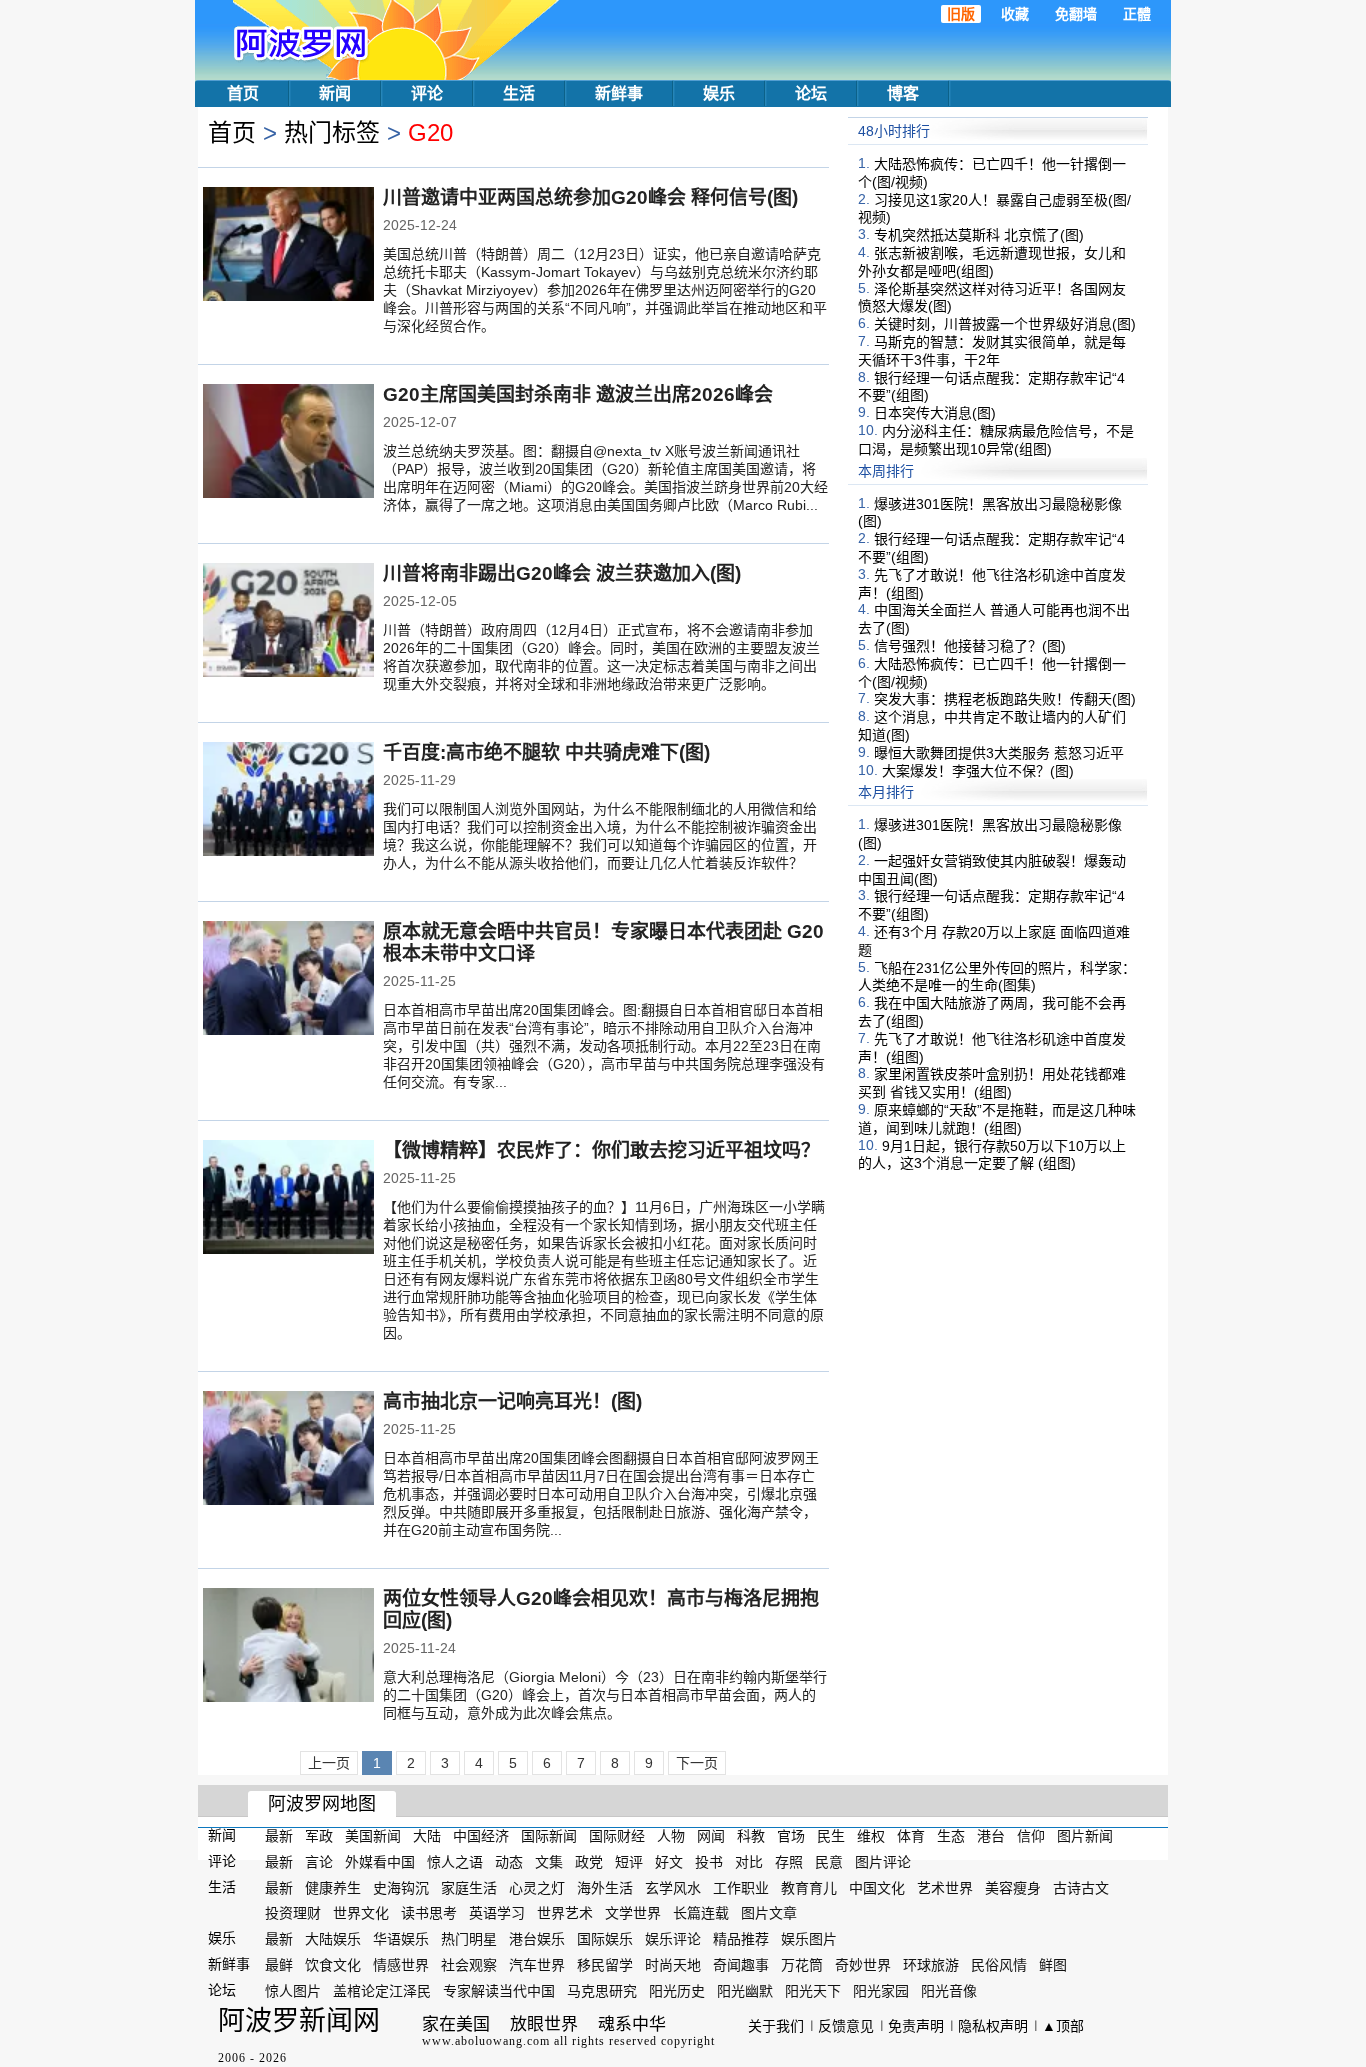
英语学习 (497, 1913)
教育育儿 (809, 1887)
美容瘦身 (1013, 1887)
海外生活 (605, 1887)
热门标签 (332, 132)
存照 (789, 1862)
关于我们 (776, 2026)
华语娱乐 (401, 1939)
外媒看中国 (380, 1862)
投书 (709, 1862)
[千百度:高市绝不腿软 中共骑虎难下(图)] (288, 801)
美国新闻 (373, 1836)
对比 (749, 1862)
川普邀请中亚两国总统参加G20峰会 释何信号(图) (590, 197)
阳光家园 (881, 1991)
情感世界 (401, 1965)
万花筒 (802, 1965)
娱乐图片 (809, 1939)
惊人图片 (293, 1991)
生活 (519, 93)
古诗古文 (1081, 1887)
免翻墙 (1076, 14)
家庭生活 (469, 1887)
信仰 (1031, 1836)
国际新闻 (549, 1836)
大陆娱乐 (333, 1939)
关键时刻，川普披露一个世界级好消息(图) (1005, 324)
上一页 (329, 1763)
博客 (903, 93)
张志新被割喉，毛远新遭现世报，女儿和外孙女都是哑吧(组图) (992, 262)
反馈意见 (846, 2026)
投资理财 (293, 1913)
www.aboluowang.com (486, 2041)
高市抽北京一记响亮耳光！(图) (512, 1401)
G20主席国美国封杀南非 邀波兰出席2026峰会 (578, 394)
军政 (319, 1836)
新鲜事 (619, 93)
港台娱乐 (537, 1939)
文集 (549, 1862)
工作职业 (741, 1887)
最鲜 (279, 1965)
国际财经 (617, 1836)
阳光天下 (813, 1991)
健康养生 (333, 1887)
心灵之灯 (537, 1887)
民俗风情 (999, 1965)
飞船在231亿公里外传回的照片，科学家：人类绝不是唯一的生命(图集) (997, 976)
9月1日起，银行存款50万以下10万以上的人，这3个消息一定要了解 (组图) (992, 1154)
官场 (791, 1836)
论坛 (811, 93)
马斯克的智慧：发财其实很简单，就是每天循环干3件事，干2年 (992, 351)
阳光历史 (677, 1991)
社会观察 (469, 1965)
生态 (951, 1836)
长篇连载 (701, 1913)
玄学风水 (673, 1887)
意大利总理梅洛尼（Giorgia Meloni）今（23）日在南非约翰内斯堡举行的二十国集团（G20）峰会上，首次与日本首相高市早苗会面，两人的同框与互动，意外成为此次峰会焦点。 (605, 1695)
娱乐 (719, 93)
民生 (831, 1836)
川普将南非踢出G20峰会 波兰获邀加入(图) (562, 573)
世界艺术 (565, 1913)
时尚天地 (673, 1965)
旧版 (961, 14)
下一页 (697, 1763)
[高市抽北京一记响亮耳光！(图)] (288, 1450)
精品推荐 (741, 1939)
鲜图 (1053, 1965)
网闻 (711, 1836)
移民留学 (605, 1965)
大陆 (427, 1836)
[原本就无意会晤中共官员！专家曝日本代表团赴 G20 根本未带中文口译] (288, 980)
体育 (911, 1836)
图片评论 (883, 1862)
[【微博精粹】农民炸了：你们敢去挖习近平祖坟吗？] (288, 1199)
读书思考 (429, 1913)
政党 (589, 1862)
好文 (669, 1862)
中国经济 (481, 1836)
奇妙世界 (863, 1965)
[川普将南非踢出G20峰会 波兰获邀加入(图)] (288, 622)
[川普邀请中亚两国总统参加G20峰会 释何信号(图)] (288, 246)
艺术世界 (945, 1887)
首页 (243, 93)
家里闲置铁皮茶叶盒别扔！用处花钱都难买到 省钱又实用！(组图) (992, 1083)
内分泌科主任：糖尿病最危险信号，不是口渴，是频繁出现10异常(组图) (996, 440)
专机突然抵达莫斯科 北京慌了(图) (979, 235)
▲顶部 (1063, 2026)
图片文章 (769, 1913)
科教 (751, 1836)
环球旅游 (931, 1965)
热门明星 (469, 1939)
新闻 (335, 93)
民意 (829, 1862)
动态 (509, 1862)
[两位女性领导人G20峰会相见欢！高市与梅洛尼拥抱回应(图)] (288, 1647)
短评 (629, 1862)
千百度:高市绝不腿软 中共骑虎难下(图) (546, 752)
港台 (991, 1836)
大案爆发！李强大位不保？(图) (978, 770)
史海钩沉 (401, 1887)
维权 (871, 1836)
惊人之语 (455, 1862)
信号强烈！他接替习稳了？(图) (970, 646)
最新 (279, 1836)
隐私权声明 (993, 2026)
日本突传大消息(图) (935, 413)
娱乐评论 (673, 1939)
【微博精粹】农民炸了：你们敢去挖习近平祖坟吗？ (601, 1150)
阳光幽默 (745, 1991)
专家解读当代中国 (499, 1991)
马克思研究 (602, 1991)
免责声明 (916, 2026)
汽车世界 (537, 1965)
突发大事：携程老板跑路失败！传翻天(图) (1005, 699)
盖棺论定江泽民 (382, 1991)
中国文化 (877, 1887)
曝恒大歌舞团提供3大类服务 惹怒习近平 (999, 753)
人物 (671, 1836)
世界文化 (361, 1913)
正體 (1137, 14)
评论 (427, 93)
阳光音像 (949, 1991)
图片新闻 (1085, 1836)
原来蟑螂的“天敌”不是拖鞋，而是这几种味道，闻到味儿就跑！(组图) (997, 1119)
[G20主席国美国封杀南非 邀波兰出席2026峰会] (288, 443)
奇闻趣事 (741, 1965)
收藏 (1015, 14)
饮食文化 (333, 1965)
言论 (319, 1862)
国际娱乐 (605, 1939)
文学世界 (633, 1913)
